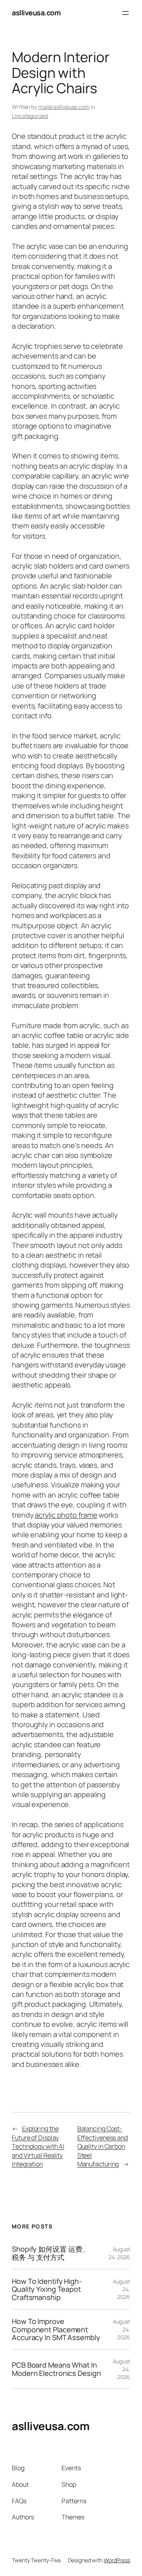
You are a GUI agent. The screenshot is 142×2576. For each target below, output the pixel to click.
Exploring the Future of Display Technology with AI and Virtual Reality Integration (38, 2146)
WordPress (117, 2560)
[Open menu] (125, 13)
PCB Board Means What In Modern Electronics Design (56, 2369)
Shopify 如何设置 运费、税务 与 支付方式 (50, 2253)
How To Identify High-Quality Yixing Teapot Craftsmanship (47, 2289)
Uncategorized (30, 116)
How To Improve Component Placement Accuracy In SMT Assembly (56, 2329)
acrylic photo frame (66, 1515)
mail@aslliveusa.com (64, 107)
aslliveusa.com (36, 13)
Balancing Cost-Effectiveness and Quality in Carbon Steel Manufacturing (103, 2146)
